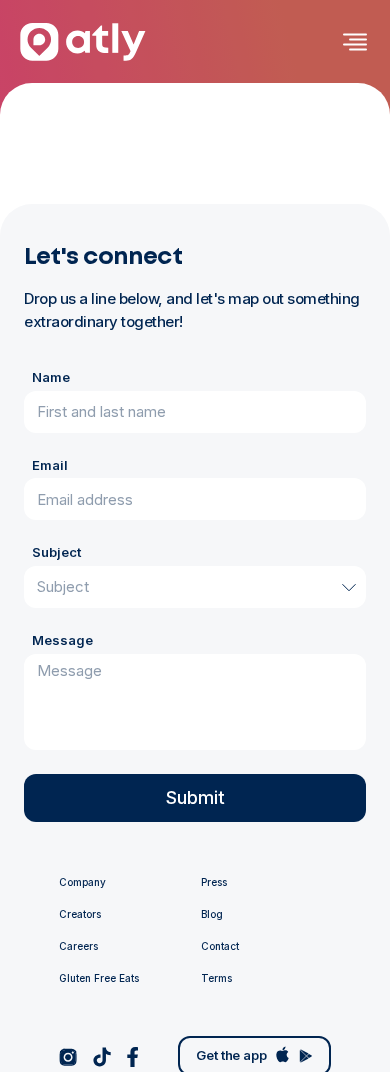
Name (51, 377)
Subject (56, 552)
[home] (83, 42)
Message (62, 640)
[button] (350, 42)
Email (50, 465)
